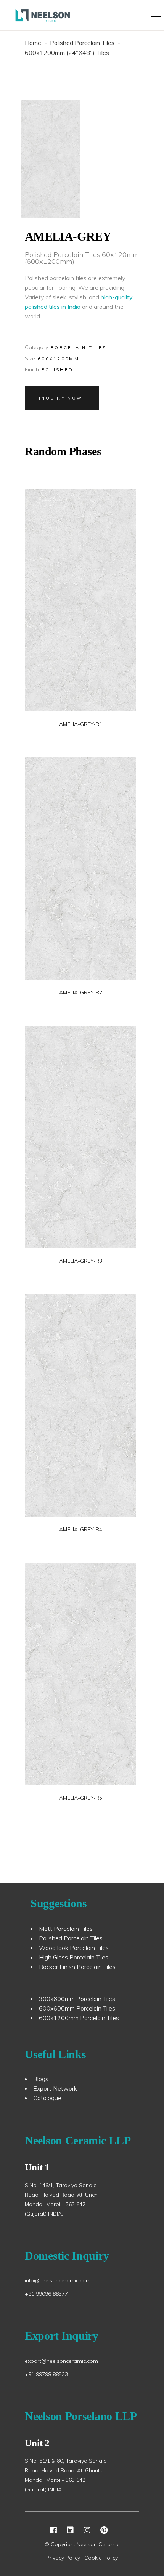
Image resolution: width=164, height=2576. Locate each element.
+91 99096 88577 (46, 2294)
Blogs (41, 2079)
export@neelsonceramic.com (61, 2361)
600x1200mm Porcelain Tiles (79, 2018)
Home (33, 43)
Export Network (55, 2088)
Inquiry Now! (62, 398)
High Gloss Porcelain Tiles (74, 1957)
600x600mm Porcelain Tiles (77, 2008)
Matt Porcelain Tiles (66, 1929)
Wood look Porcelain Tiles (74, 1948)
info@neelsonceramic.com (58, 2280)
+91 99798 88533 (46, 2374)
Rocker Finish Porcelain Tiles (77, 1967)
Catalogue (47, 2098)
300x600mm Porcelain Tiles (77, 1999)
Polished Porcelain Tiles (82, 43)
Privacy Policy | (65, 2558)
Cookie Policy (101, 2558)
